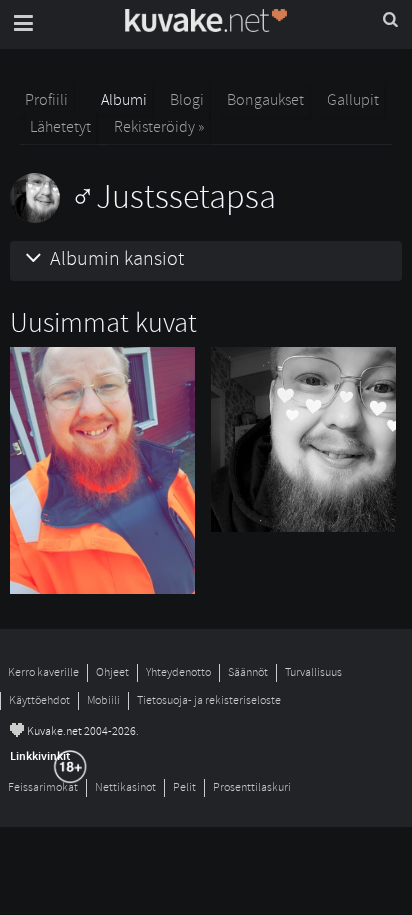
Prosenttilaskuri (252, 787)
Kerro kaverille (43, 672)
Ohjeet (112, 672)
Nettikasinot (125, 787)
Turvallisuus (313, 672)
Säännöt (248, 672)
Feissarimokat (43, 787)
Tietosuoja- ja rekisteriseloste (209, 700)
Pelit (184, 787)
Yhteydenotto (178, 672)
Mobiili (103, 700)
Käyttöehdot (39, 700)
